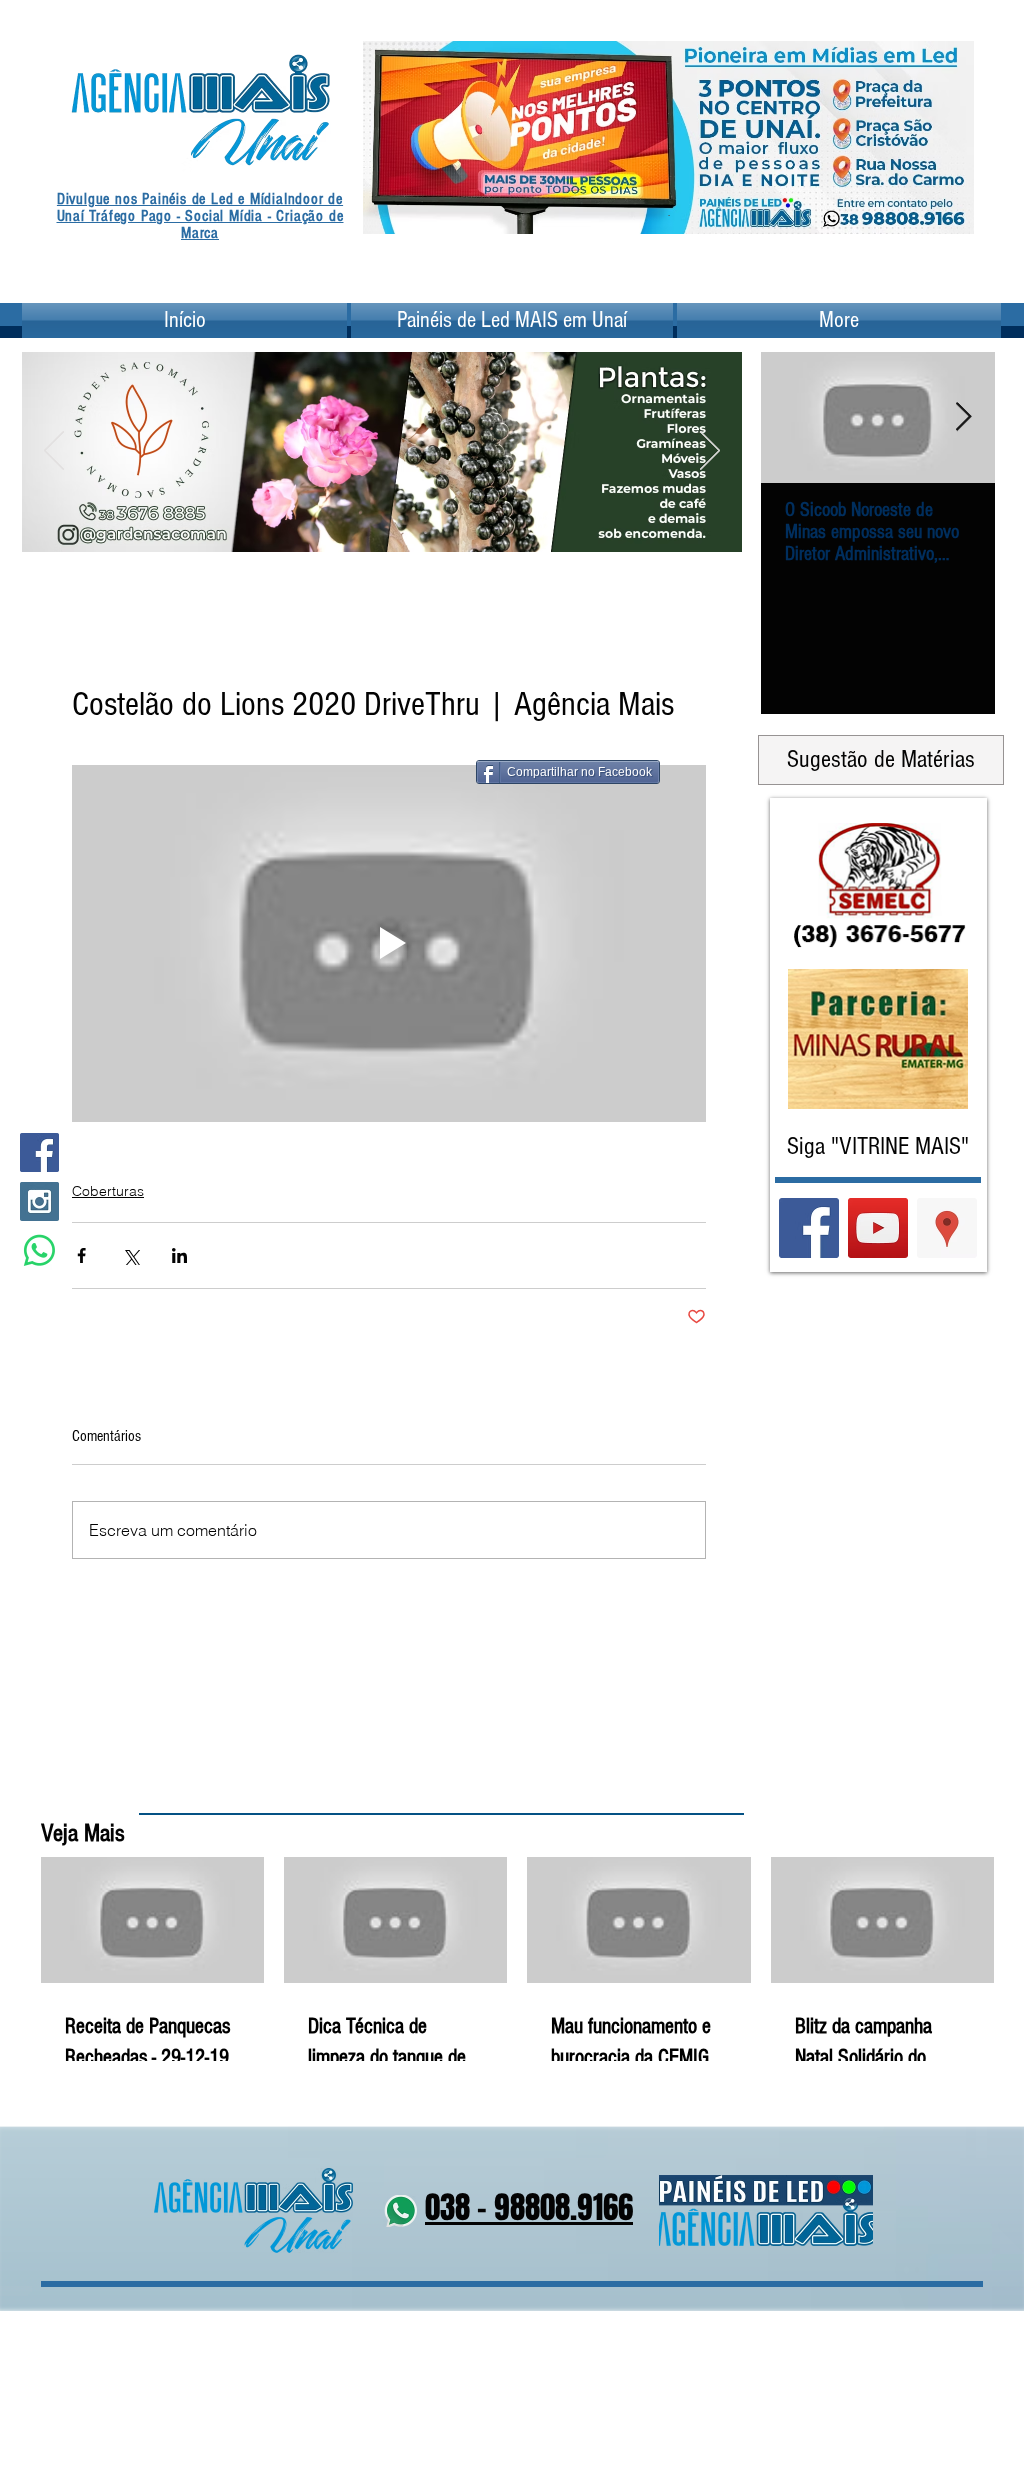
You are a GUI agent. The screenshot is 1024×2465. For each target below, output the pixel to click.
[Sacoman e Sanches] (420, 526)
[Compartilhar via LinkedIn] (179, 1255)
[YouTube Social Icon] (878, 1228)
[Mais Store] (345, 526)
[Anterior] (391, 137)
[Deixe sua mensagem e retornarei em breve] (39, 1250)
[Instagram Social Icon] (39, 1201)
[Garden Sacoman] (370, 526)
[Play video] (389, 943)
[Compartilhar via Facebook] (81, 1255)
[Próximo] (946, 137)
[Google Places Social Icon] (947, 1228)
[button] (388, 413)
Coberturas (108, 1191)
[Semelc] (395, 526)
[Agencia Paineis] (668, 202)
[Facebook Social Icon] (39, 1152)
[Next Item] (963, 417)
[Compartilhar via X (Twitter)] (130, 1255)
